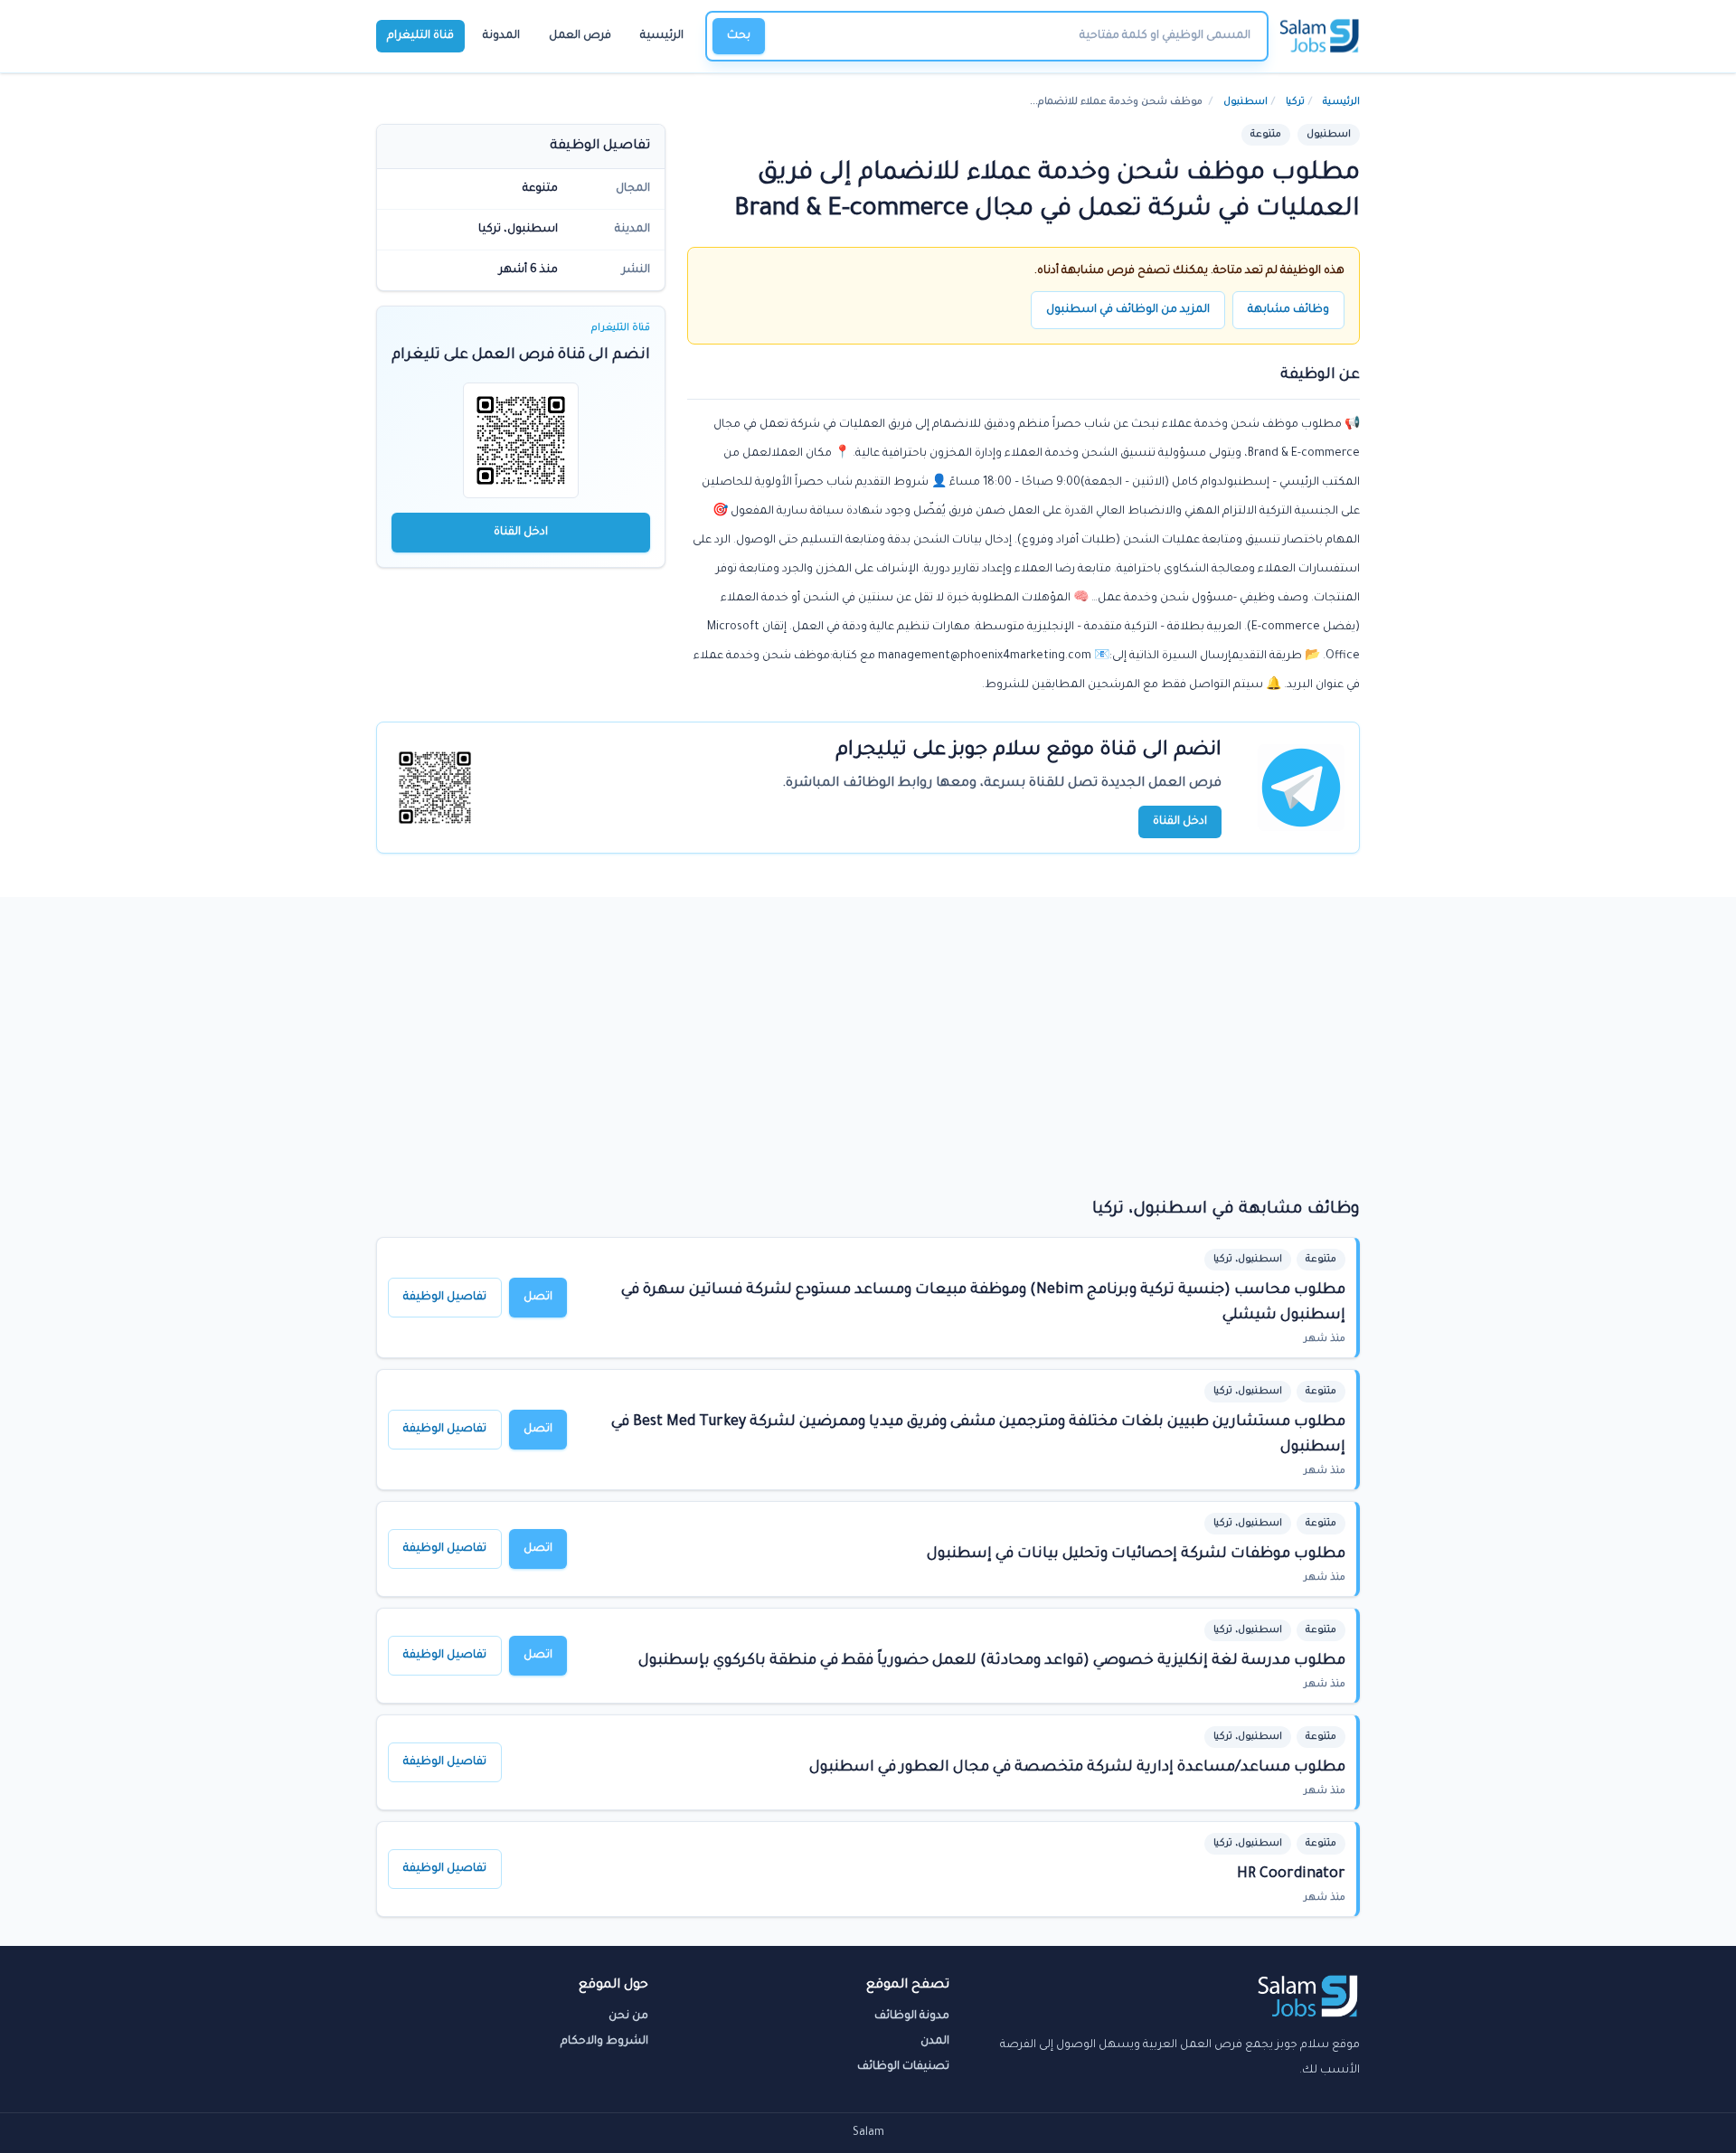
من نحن (628, 2016)
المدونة (501, 36)
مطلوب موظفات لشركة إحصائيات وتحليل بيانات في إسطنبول (1136, 1554)
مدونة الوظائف (912, 2016)
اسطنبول (1245, 102)
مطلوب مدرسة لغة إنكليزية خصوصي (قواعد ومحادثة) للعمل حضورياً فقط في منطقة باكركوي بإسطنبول (992, 1661)
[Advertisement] (868, 1062)
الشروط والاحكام (604, 2042)
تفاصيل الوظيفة (445, 1298)
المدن (935, 2042)
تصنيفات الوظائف (903, 2067)
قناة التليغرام (420, 36)
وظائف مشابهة (1288, 310)
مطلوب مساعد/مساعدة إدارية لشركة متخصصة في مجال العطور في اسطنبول (1077, 1768)
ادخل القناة (521, 533)
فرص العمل (580, 36)
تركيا (1295, 102)
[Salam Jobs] (1320, 36)
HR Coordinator (1291, 1874)
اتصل (538, 1298)
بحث (739, 36)
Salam (868, 2133)
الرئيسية (662, 36)
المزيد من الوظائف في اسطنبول (1128, 310)
